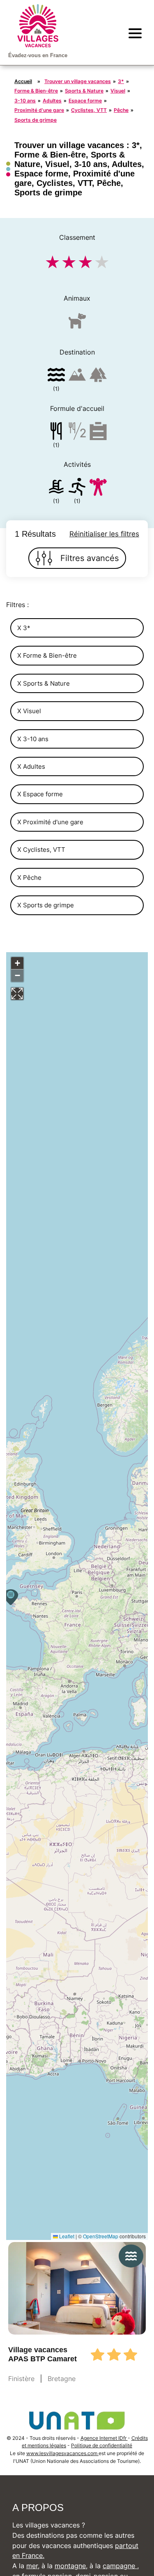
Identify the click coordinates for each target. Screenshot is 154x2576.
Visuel (118, 91)
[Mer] (56, 376)
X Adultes (31, 766)
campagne (120, 2566)
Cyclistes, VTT (89, 110)
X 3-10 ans (33, 739)
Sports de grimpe (36, 120)
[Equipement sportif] (77, 488)
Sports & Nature (84, 91)
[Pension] (56, 432)
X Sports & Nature (44, 683)
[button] (11, 1597)
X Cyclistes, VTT (41, 850)
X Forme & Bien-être (47, 655)
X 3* (24, 628)
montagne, (71, 2566)
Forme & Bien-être (36, 91)
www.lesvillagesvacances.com (62, 2453)
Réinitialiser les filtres (104, 534)
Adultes (52, 101)
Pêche (121, 110)
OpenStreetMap (101, 2236)
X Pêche (29, 878)
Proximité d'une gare (39, 110)
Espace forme (85, 101)
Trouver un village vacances (78, 81)
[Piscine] (56, 488)
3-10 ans (25, 101)
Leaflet (66, 2236)
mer (32, 2566)
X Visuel (29, 711)
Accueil (23, 81)
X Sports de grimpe (46, 905)
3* (121, 81)
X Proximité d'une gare (50, 822)
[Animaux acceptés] (77, 324)
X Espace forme (40, 794)
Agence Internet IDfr (104, 2438)
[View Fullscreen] (17, 994)
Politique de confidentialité (102, 2445)
